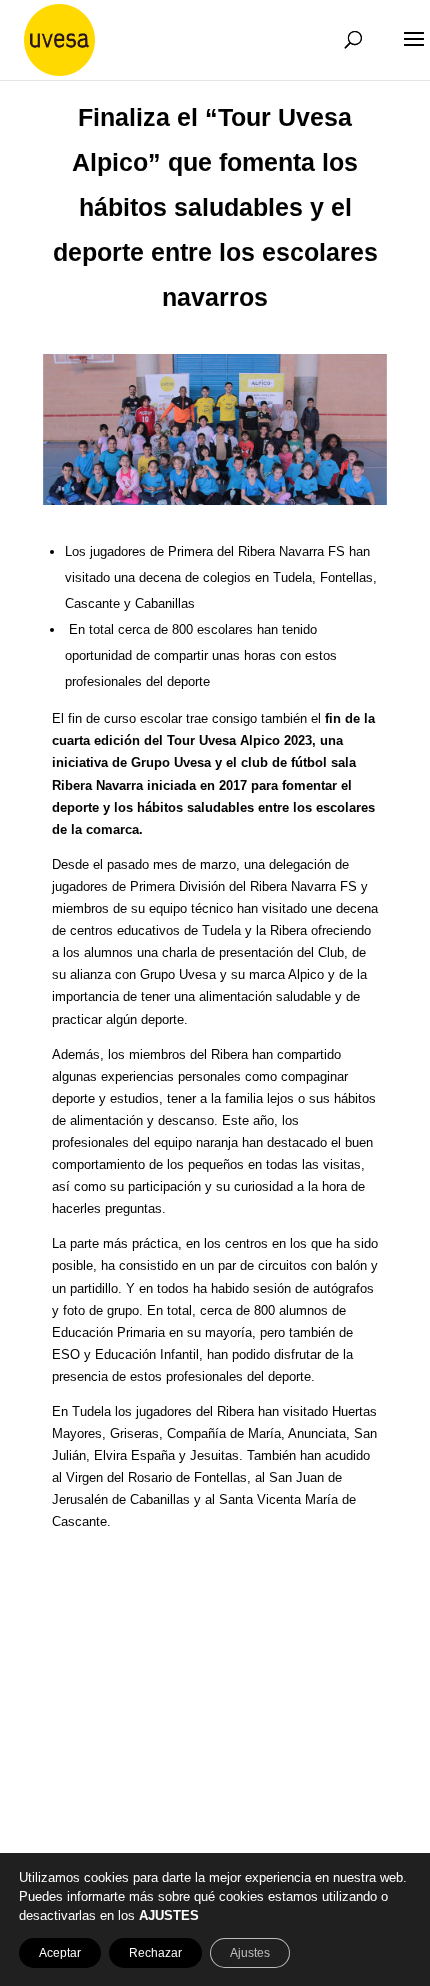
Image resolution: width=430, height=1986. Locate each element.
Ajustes (250, 1953)
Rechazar (155, 1953)
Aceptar (60, 1953)
